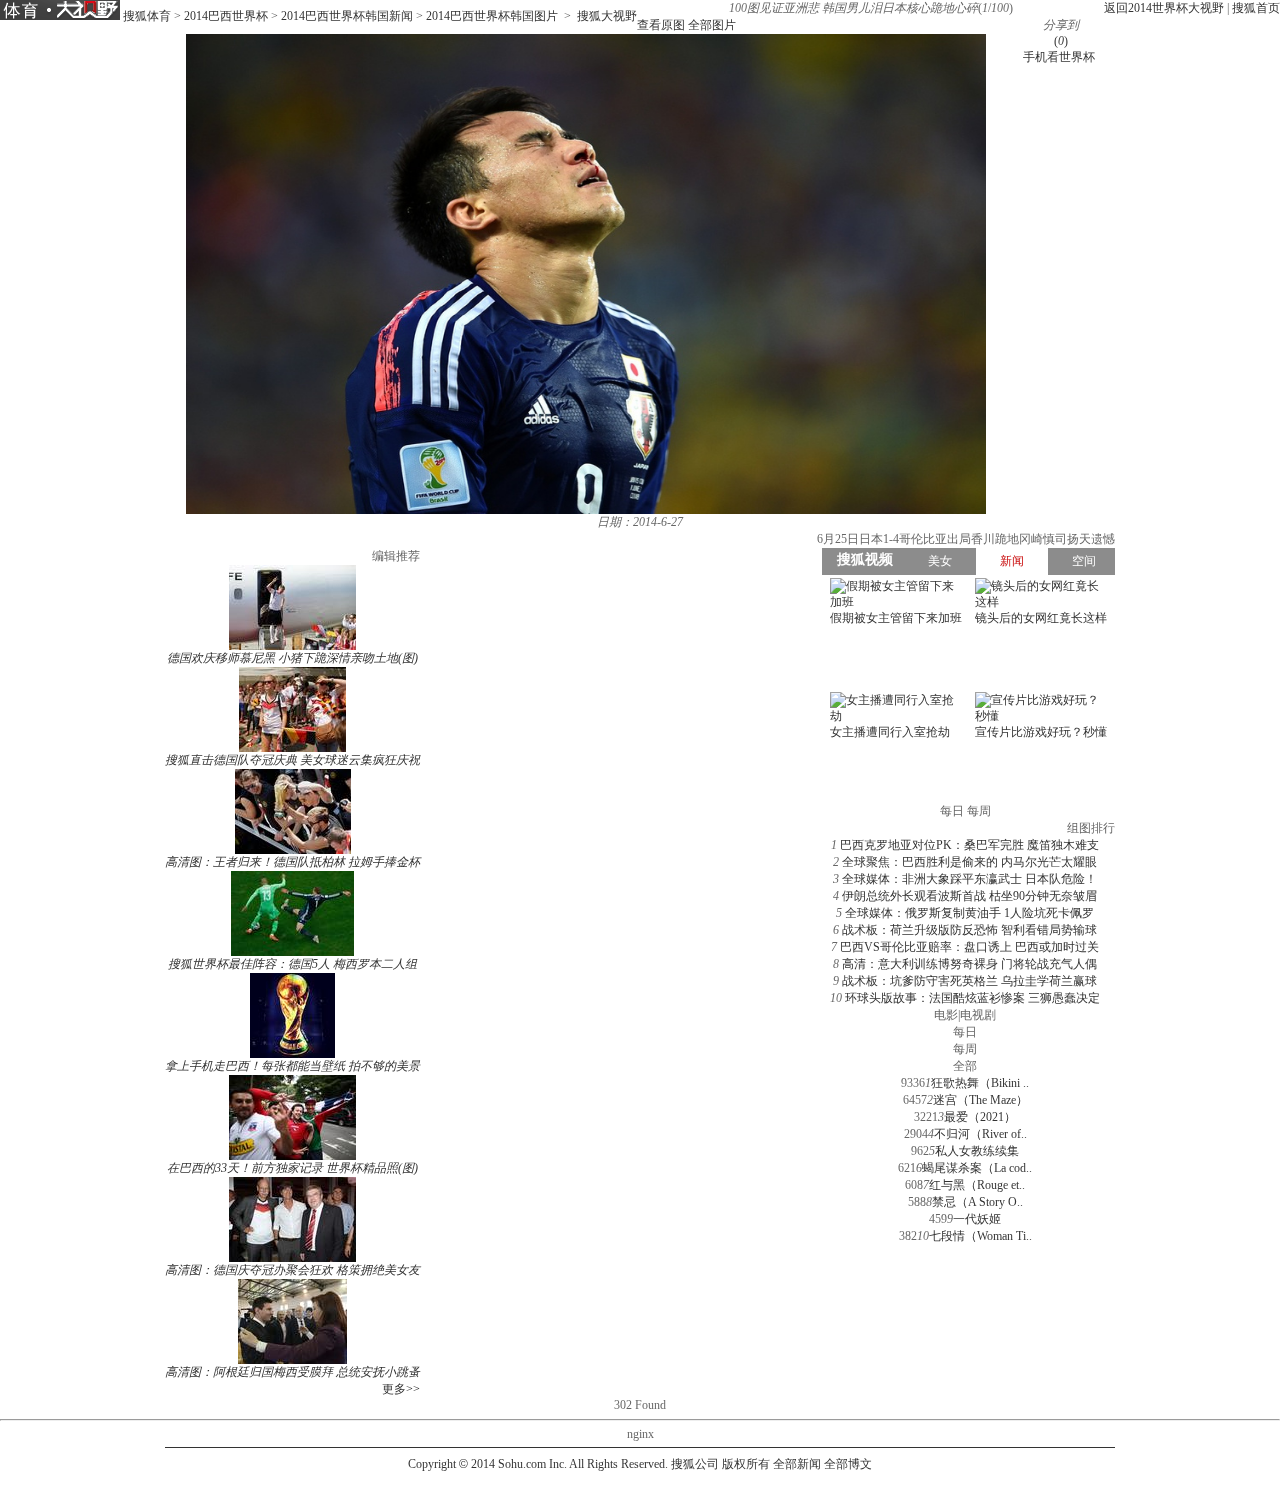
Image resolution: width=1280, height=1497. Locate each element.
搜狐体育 (147, 16)
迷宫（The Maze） (980, 1100)
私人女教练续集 (977, 1151)
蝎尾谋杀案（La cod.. (977, 1168)
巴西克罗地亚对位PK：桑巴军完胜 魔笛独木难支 (969, 845)
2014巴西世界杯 (226, 16)
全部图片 (712, 25)
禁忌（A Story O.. (977, 1202)
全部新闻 (797, 1464)
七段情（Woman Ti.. (980, 1236)
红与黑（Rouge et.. (977, 1185)
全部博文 (848, 1464)
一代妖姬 (977, 1219)
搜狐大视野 (607, 16)
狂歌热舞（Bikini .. (980, 1083)
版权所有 (746, 1464)
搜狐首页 (1256, 8)
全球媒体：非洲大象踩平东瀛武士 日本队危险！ (969, 879)
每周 (965, 1049)
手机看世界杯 (1059, 57)
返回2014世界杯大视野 (1164, 8)
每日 (965, 1032)
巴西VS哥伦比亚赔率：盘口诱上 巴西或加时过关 (969, 947)
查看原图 (661, 25)
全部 (965, 1066)
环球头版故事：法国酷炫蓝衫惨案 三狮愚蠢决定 (972, 998)
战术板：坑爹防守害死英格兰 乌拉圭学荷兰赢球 (969, 981)
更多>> (401, 1389)
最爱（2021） (980, 1117)
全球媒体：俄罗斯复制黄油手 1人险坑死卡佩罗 (969, 913)
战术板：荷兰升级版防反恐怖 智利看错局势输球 (969, 930)
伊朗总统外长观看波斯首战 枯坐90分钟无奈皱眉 (969, 896)
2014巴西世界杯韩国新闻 (347, 16)
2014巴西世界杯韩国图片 (492, 16)
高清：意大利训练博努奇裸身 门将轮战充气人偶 (969, 964)
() (1061, 41)
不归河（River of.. (980, 1134)
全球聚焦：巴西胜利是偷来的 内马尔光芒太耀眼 (969, 862)
